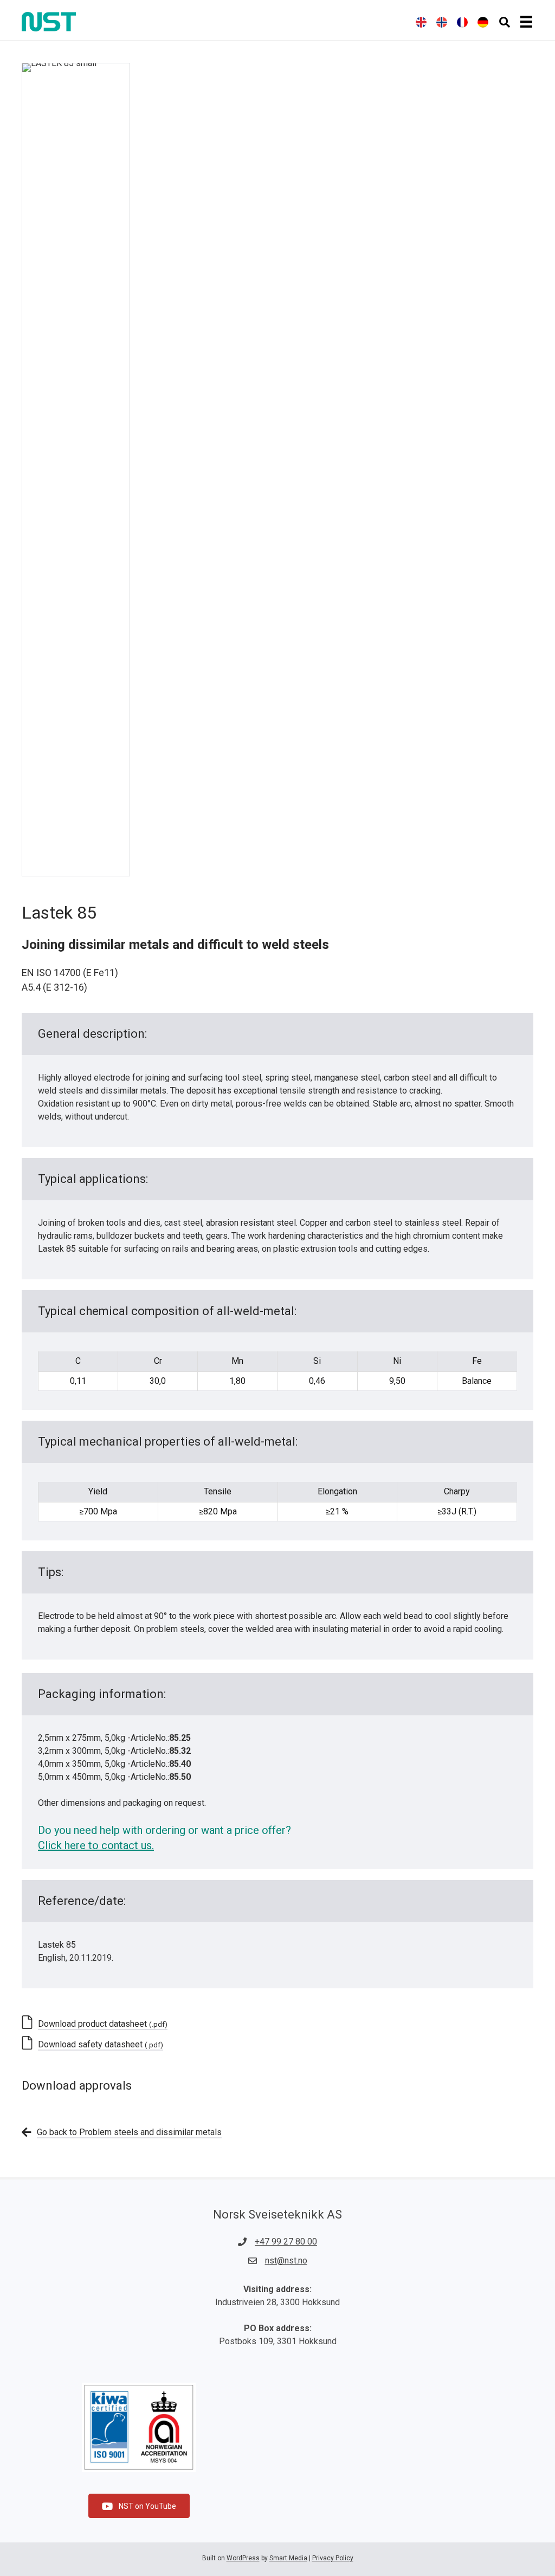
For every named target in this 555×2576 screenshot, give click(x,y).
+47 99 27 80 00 (286, 2242)
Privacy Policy (333, 2558)
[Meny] (526, 22)
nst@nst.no (286, 2260)
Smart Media (288, 2558)
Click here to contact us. (96, 1845)
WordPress (243, 2558)
